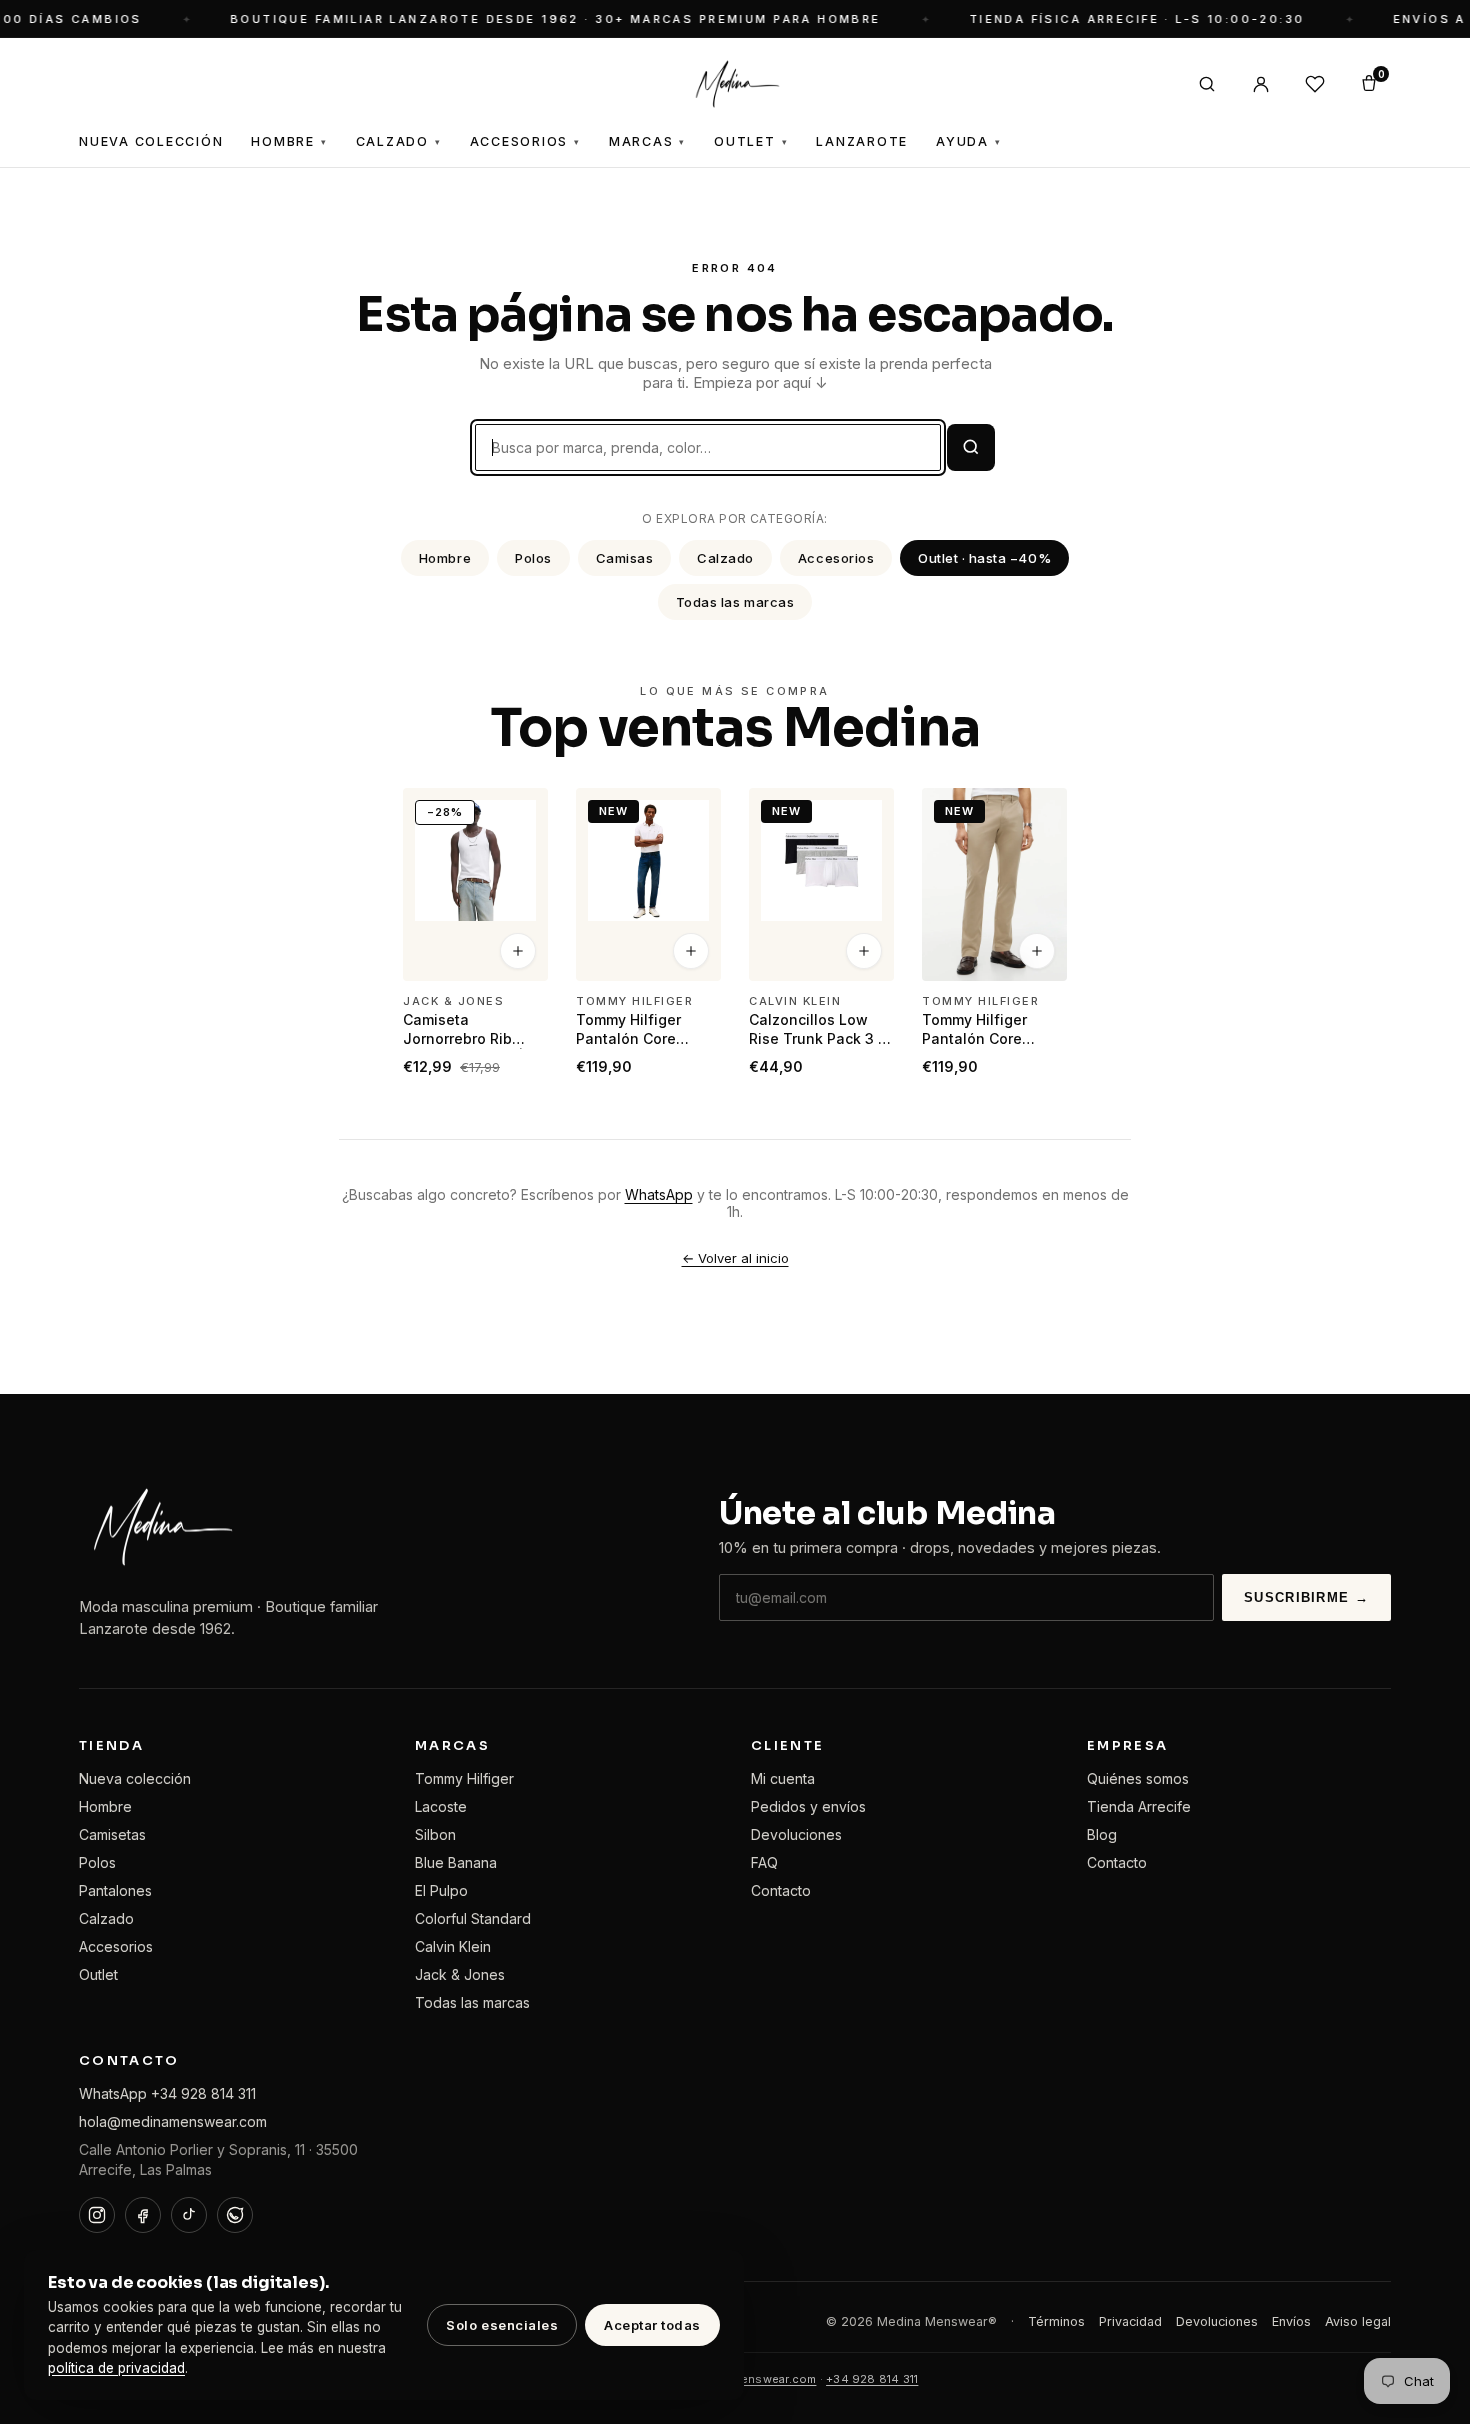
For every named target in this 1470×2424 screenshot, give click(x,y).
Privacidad (1130, 2321)
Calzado (399, 141)
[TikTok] (189, 2215)
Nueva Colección (151, 141)
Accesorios (525, 141)
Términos (1056, 2321)
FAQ (764, 1862)
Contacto (781, 1890)
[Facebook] (143, 2215)
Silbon (435, 1834)
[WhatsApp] (235, 2215)
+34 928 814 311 (872, 2379)
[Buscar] (1207, 84)
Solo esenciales (502, 2325)
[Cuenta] (1261, 84)
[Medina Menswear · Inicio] (735, 84)
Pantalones (115, 1890)
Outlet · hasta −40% (984, 558)
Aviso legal (1358, 2321)
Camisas (625, 558)
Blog (1102, 1834)
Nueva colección (135, 1778)
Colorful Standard (473, 1918)
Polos (533, 558)
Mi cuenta (783, 1778)
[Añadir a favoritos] (520, 812)
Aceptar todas (652, 2325)
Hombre (289, 141)
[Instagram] (97, 2215)
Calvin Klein (453, 1946)
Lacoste (441, 1806)
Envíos (1291, 2321)
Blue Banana (456, 1862)
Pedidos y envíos (808, 1806)
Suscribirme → (1306, 1597)
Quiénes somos (1138, 1778)
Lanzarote (862, 141)
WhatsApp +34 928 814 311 (167, 2093)
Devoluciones (796, 1834)
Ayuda (969, 141)
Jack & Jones (460, 1974)
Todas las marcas (735, 602)
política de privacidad (116, 2368)
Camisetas (112, 1834)
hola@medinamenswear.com (173, 2121)
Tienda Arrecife (1139, 1806)
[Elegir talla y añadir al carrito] (518, 952)
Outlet (751, 141)
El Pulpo (441, 1890)
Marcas (647, 141)
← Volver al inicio (735, 1258)
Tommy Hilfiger (464, 1778)
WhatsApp (659, 1194)
